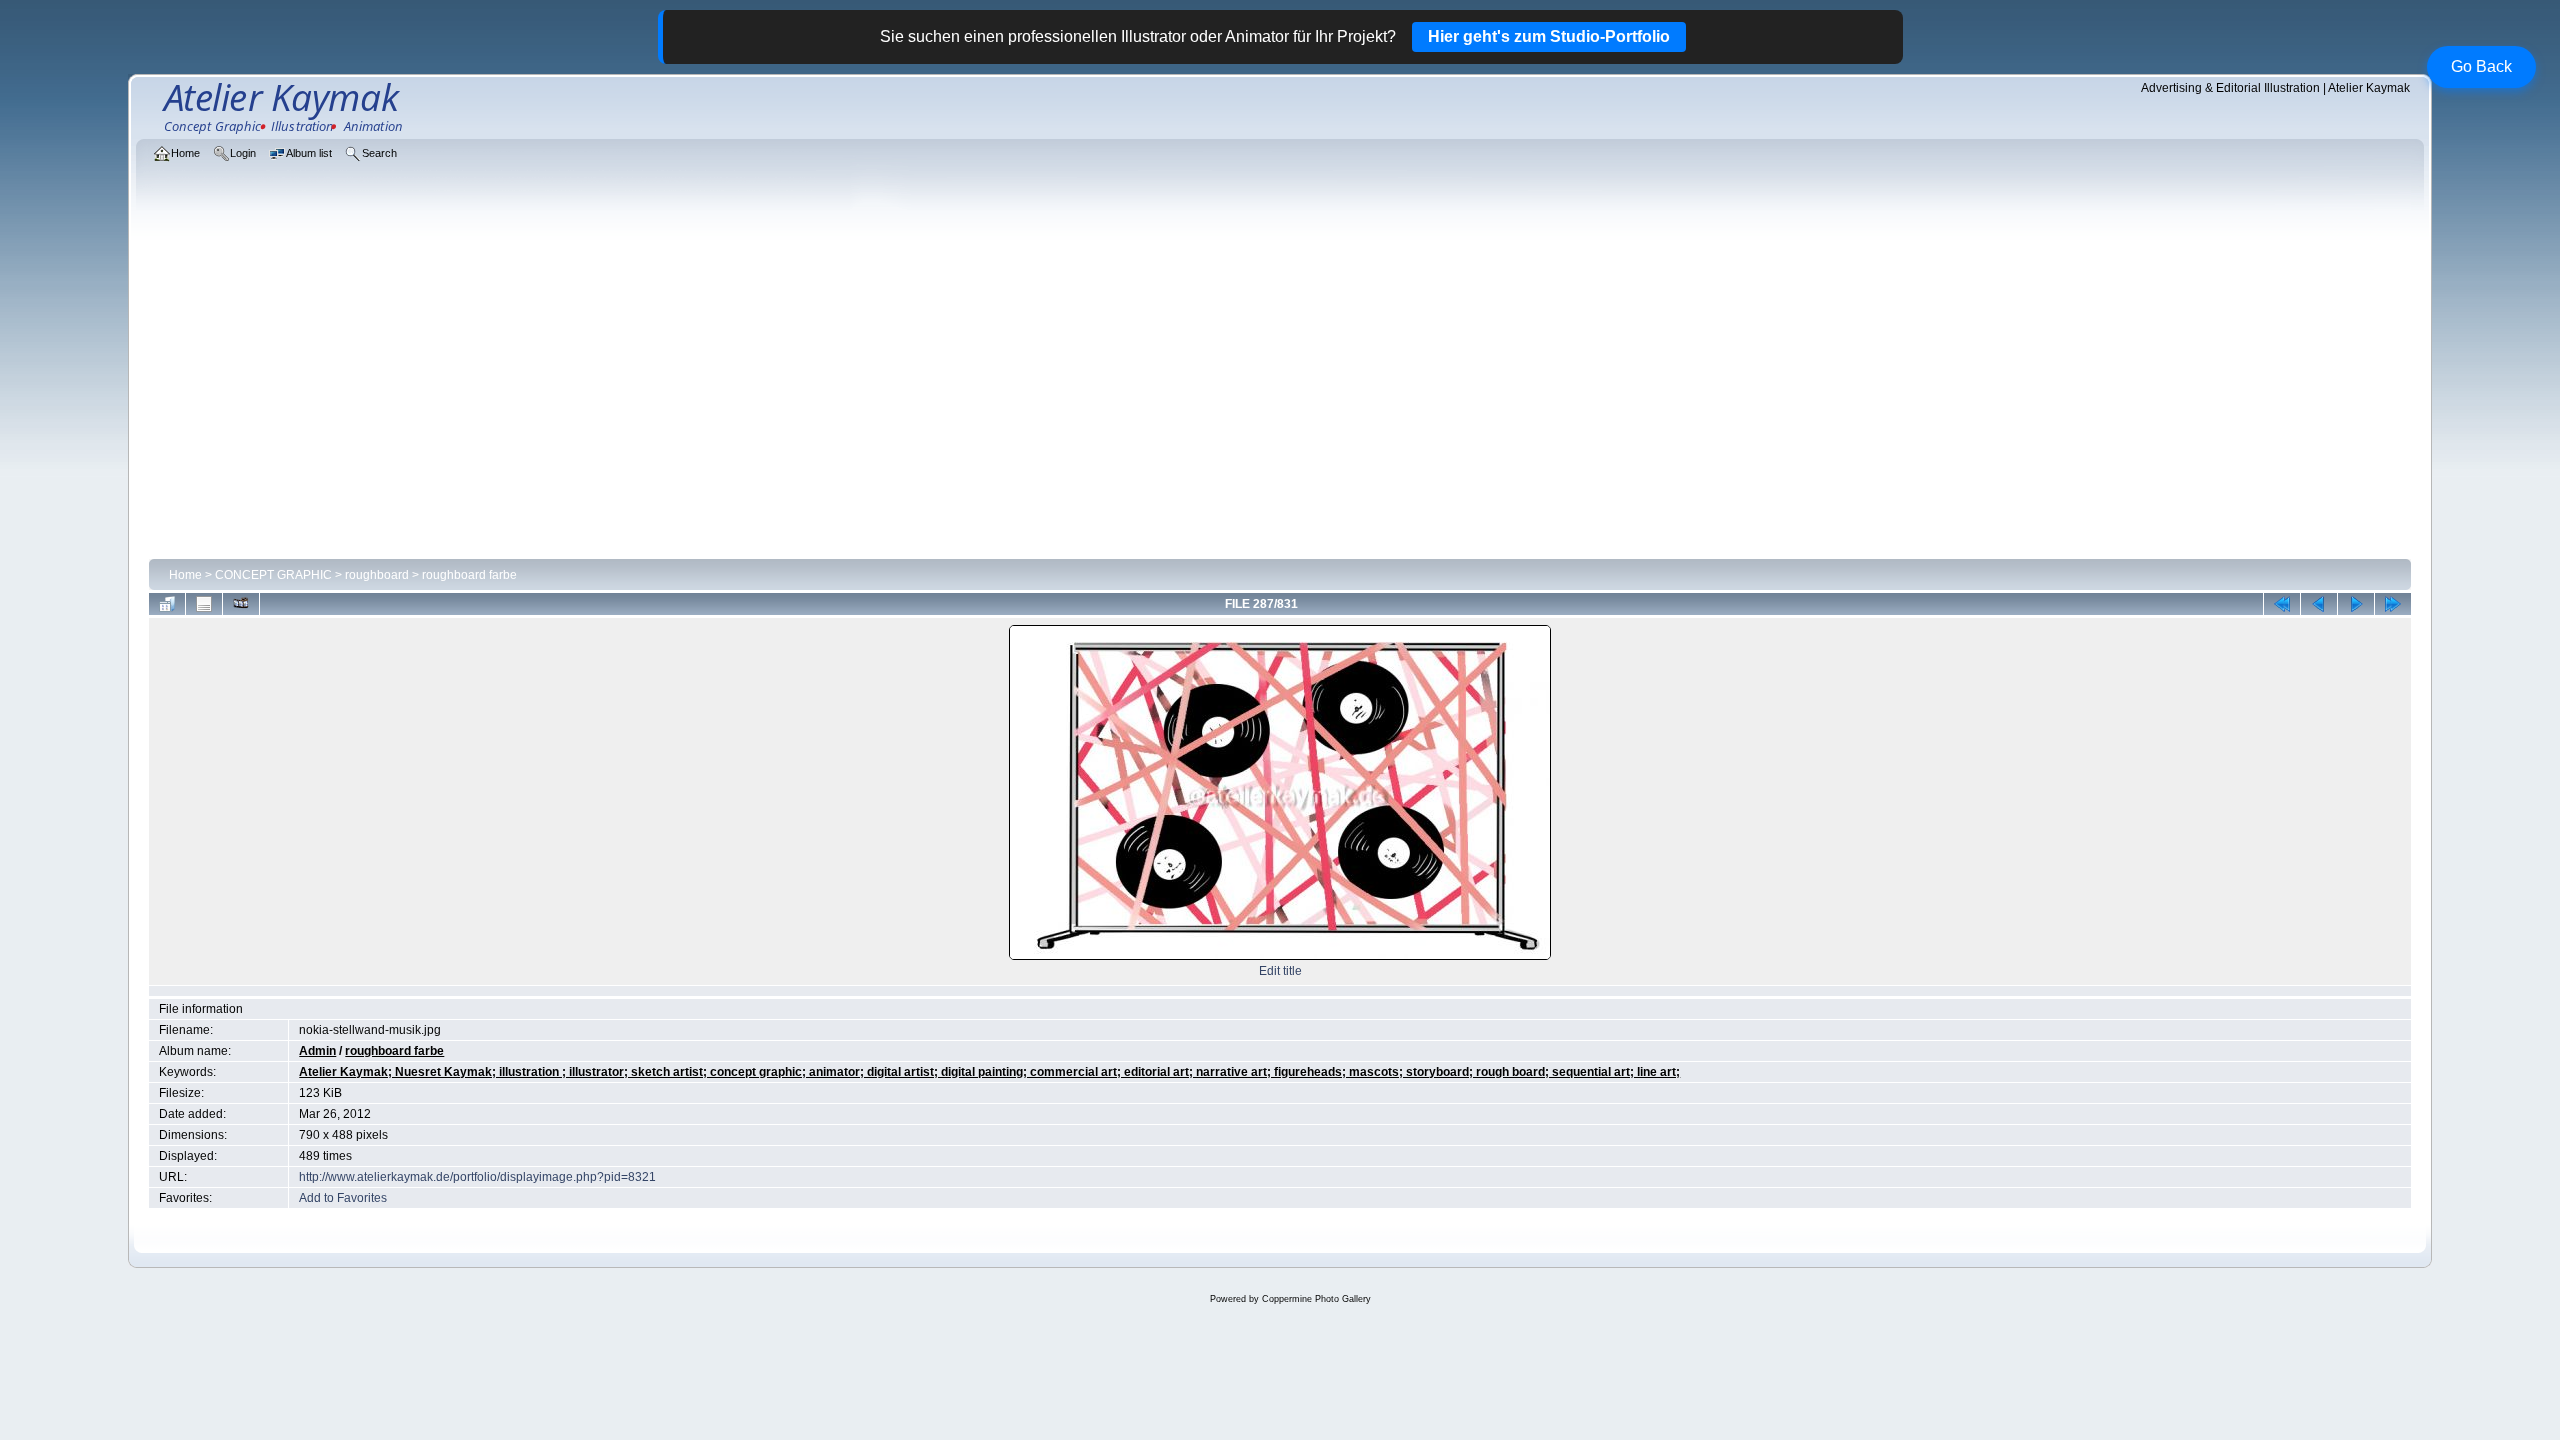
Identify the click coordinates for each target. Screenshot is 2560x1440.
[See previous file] (2319, 604)
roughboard (377, 575)
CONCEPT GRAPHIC (273, 575)
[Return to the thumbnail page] (167, 604)
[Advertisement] (1280, 402)
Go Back (2481, 66)
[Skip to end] (2393, 604)
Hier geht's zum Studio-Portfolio (1549, 36)
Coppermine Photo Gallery (1316, 1299)
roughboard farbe (469, 575)
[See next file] (2356, 604)
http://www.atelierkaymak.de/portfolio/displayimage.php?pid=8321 (477, 1177)
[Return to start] (2282, 604)
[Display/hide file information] (204, 604)
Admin (317, 1051)
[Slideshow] (241, 604)
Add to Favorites (343, 1198)
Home (185, 575)
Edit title (1280, 971)
